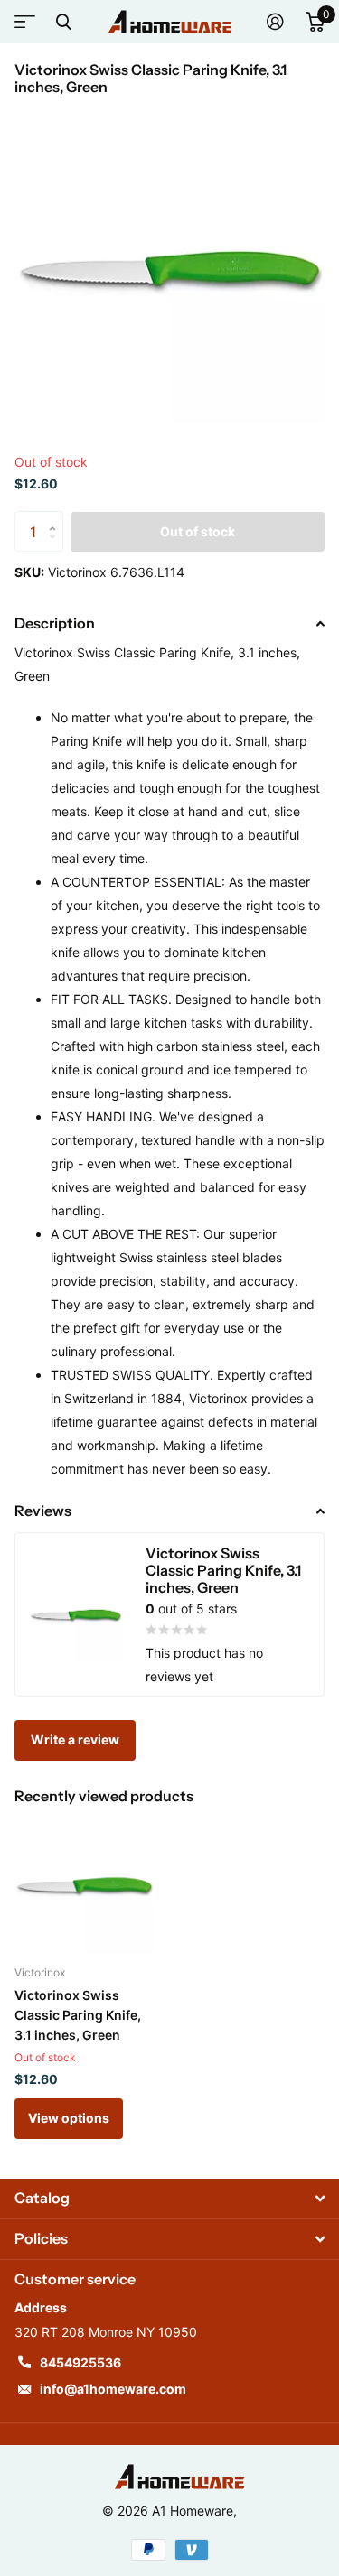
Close (63, 22)
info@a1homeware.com (113, 2389)
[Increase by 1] (56, 517)
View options (69, 2118)
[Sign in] (275, 22)
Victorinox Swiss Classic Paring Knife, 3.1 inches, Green (78, 2015)
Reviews (43, 1511)
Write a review (75, 1739)
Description (55, 623)
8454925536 (80, 2362)
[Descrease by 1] (56, 547)
